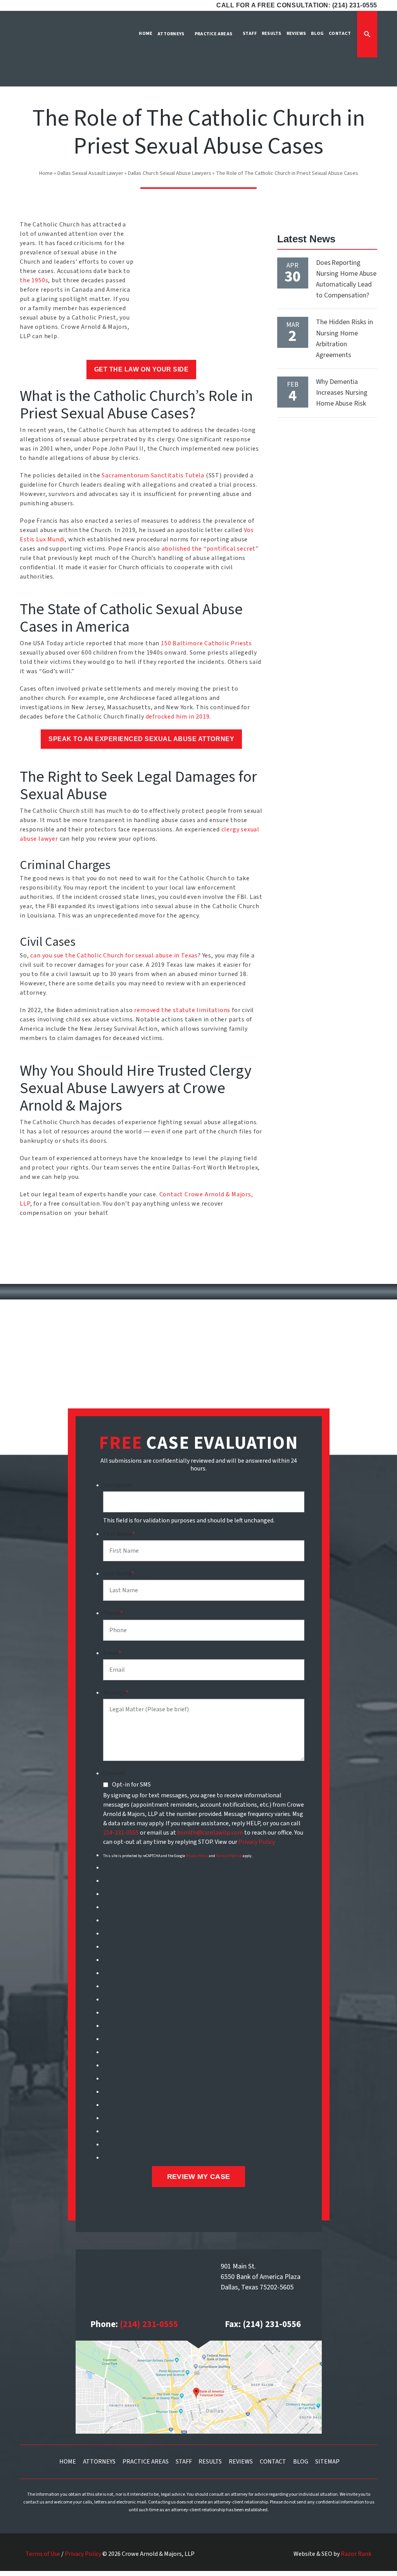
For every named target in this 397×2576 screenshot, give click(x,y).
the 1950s (34, 280)
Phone (113, 1613)
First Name (119, 1534)
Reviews (241, 2462)
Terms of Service (229, 1856)
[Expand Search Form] (367, 34)
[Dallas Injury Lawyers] (43, 54)
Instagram (117, 1485)
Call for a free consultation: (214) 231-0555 (297, 5)
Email (112, 1653)
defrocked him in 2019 (178, 717)
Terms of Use (43, 2554)
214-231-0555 (121, 1833)
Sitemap (327, 2462)
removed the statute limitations (182, 1010)
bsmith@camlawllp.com (210, 1833)
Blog (301, 2462)
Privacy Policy (257, 1842)
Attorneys (99, 2462)
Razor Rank (356, 2554)
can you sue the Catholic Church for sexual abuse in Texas (114, 955)
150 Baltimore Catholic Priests (206, 643)
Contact (273, 2462)
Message (116, 1693)
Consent (114, 1773)
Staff (184, 2462)
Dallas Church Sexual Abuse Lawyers (170, 173)
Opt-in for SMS (131, 1785)
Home (46, 173)
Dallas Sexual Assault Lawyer (90, 173)
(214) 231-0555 (149, 2324)
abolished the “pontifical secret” (210, 549)
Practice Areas (146, 2462)
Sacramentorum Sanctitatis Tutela (153, 475)
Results (210, 2462)
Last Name (119, 1574)
